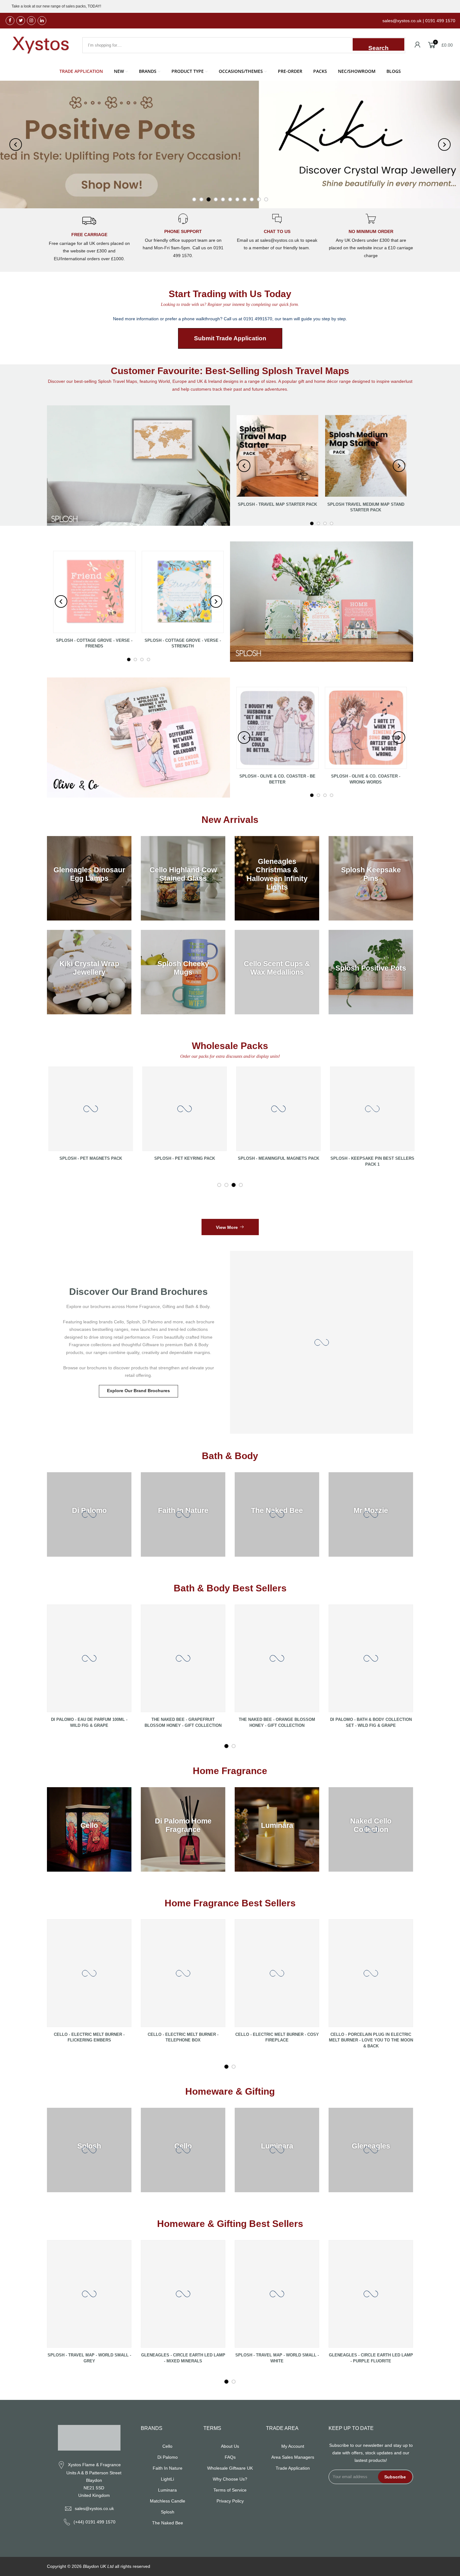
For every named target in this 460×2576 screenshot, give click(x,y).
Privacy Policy (230, 2501)
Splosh (168, 2512)
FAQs (230, 2457)
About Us (230, 2446)
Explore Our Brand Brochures (138, 1391)
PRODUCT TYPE (188, 71)
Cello (167, 2446)
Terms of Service (230, 2490)
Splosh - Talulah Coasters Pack (56, 1158)
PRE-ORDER (290, 71)
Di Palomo (168, 2457)
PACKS (320, 71)
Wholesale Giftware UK (230, 2468)
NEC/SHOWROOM (357, 71)
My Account (293, 2446)
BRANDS (148, 71)
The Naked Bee (168, 2523)
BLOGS (394, 71)
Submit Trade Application (230, 338)
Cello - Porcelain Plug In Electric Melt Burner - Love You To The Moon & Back (371, 2040)
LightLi (167, 2479)
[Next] (444, 145)
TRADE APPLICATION (81, 71)
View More (227, 1227)
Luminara (167, 2490)
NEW (119, 71)
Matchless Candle (168, 2501)
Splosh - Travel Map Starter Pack (277, 504)
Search (378, 48)
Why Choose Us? (230, 2479)
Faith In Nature (168, 2468)
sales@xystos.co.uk (94, 2508)
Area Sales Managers (293, 2457)
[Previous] (16, 145)
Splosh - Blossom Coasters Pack (244, 1158)
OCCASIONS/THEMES (241, 71)
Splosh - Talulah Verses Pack (150, 1158)
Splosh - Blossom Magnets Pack (338, 1158)
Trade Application (293, 2468)
